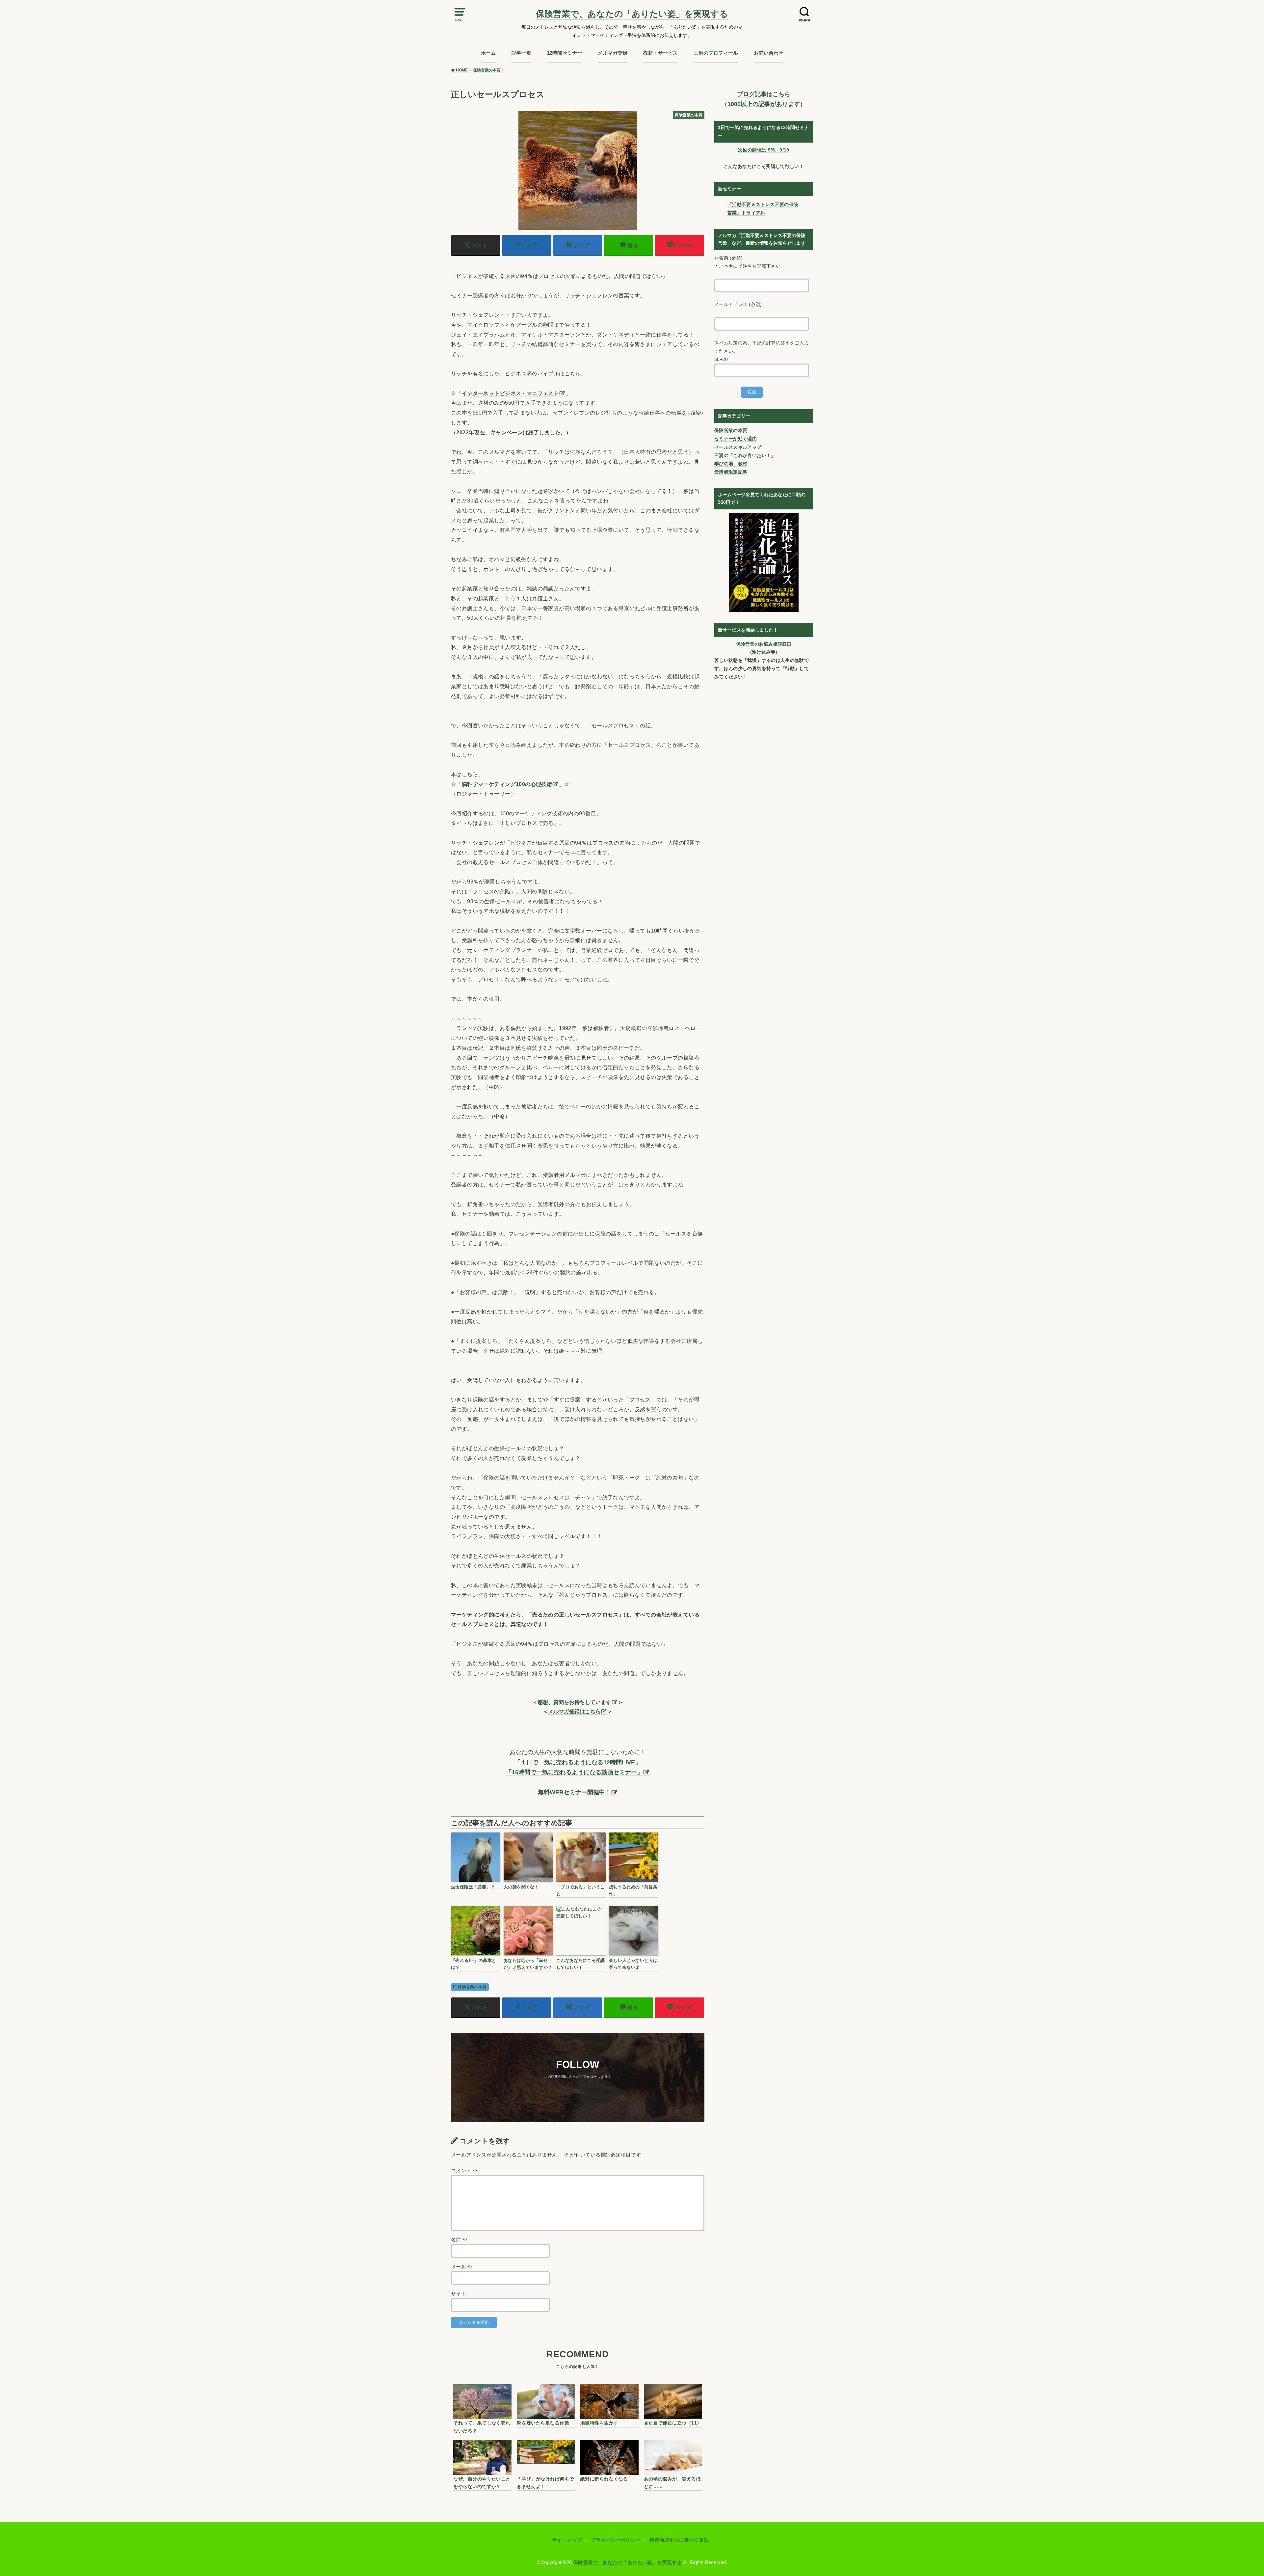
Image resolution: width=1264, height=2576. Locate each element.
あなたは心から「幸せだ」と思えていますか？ (528, 1964)
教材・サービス (660, 53)
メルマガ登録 (613, 53)
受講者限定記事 (731, 472)
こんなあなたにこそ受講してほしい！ (581, 1964)
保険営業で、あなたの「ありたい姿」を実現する (632, 14)
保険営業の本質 (472, 1987)
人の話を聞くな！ (521, 1887)
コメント (464, 2171)
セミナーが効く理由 (736, 439)
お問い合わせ (769, 53)
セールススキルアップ (738, 447)
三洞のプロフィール (716, 53)
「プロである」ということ (581, 1890)
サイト (459, 2294)
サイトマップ (567, 2540)
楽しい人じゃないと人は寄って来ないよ (633, 1964)
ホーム (488, 53)
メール (462, 2267)
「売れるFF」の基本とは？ (474, 1964)
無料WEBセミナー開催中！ (574, 1792)
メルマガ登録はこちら (574, 1711)
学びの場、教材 (731, 464)
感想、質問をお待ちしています (574, 1702)
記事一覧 (521, 53)
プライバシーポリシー (616, 2540)
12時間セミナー (565, 53)
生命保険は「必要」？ (473, 1887)
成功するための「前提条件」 (633, 1890)
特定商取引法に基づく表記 (679, 2540)
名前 (459, 2240)
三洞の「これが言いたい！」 (745, 455)
